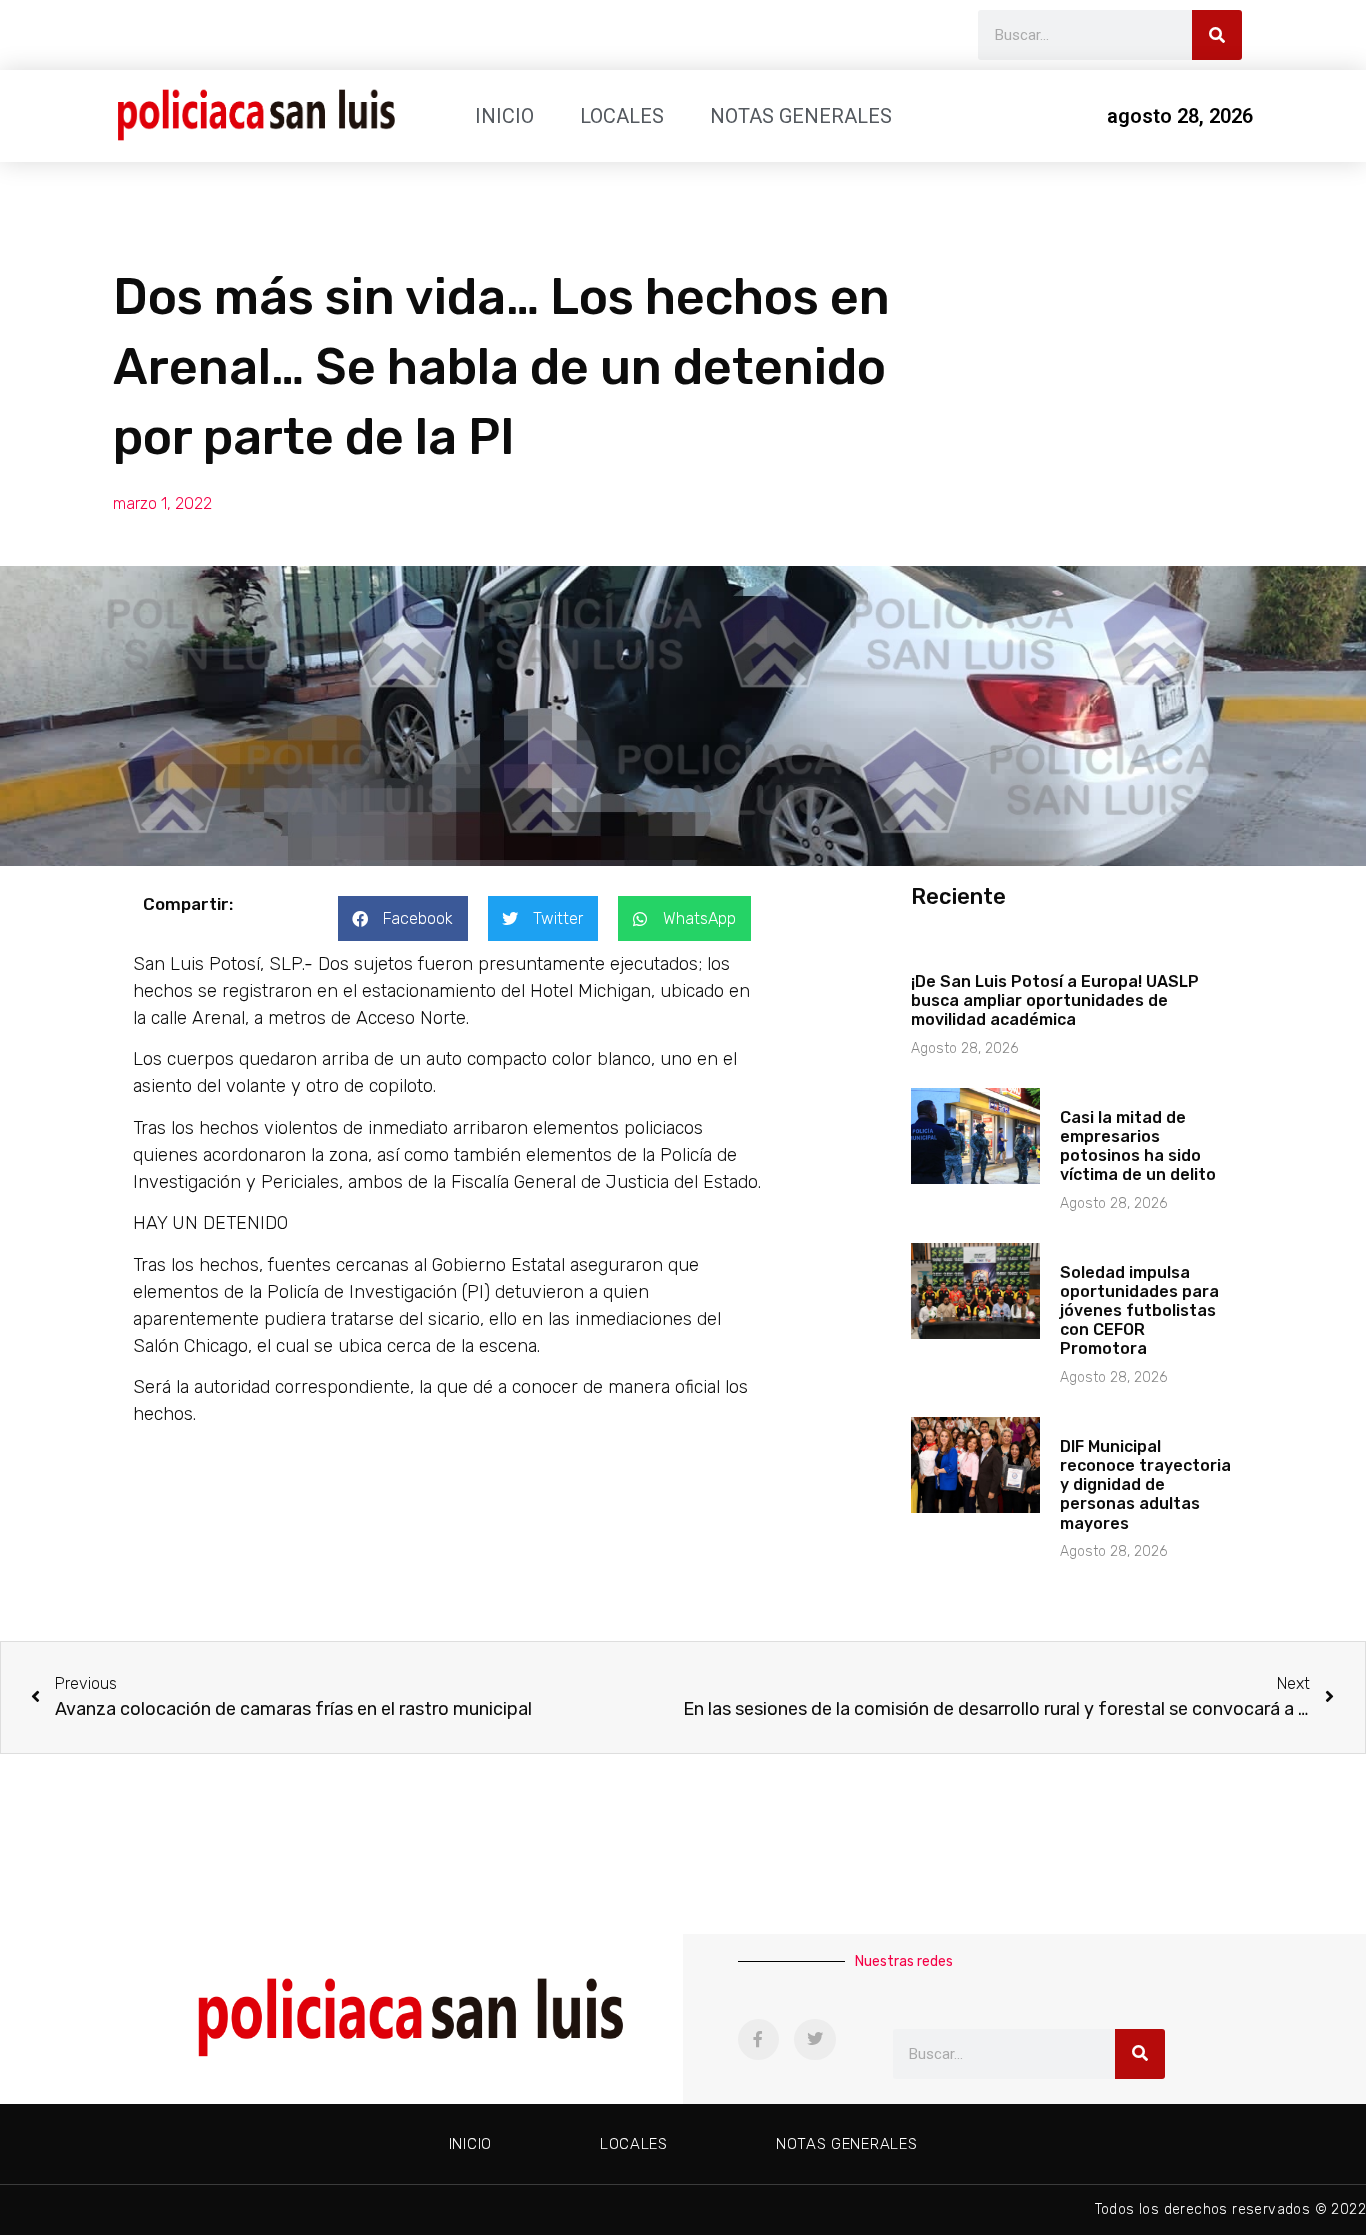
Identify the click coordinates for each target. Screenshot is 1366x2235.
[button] (403, 918)
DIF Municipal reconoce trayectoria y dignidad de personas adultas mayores (1145, 1485)
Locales (622, 116)
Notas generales (801, 116)
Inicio (504, 116)
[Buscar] (1217, 35)
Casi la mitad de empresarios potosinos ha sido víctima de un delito (1138, 1146)
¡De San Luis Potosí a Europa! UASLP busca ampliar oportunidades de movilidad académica (1055, 1000)
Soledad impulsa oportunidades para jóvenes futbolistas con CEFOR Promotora (1139, 1311)
